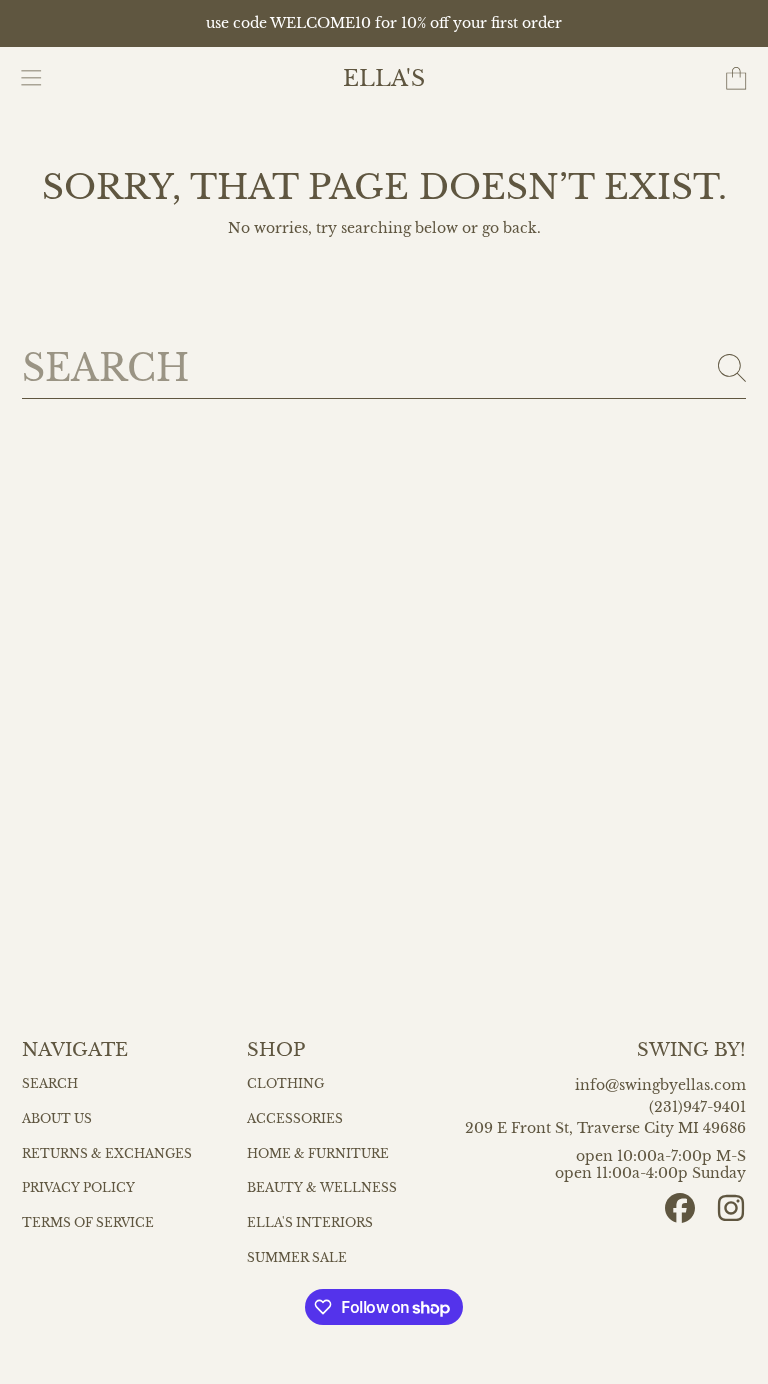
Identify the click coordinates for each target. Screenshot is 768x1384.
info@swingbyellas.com (660, 1085)
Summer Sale (297, 1258)
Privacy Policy (78, 1188)
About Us (57, 1119)
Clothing (285, 1084)
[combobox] (384, 368)
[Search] (732, 368)
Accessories (295, 1119)
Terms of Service (88, 1223)
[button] (32, 79)
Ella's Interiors (310, 1223)
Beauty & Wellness (322, 1188)
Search (50, 1084)
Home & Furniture (318, 1154)
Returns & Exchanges (107, 1154)
